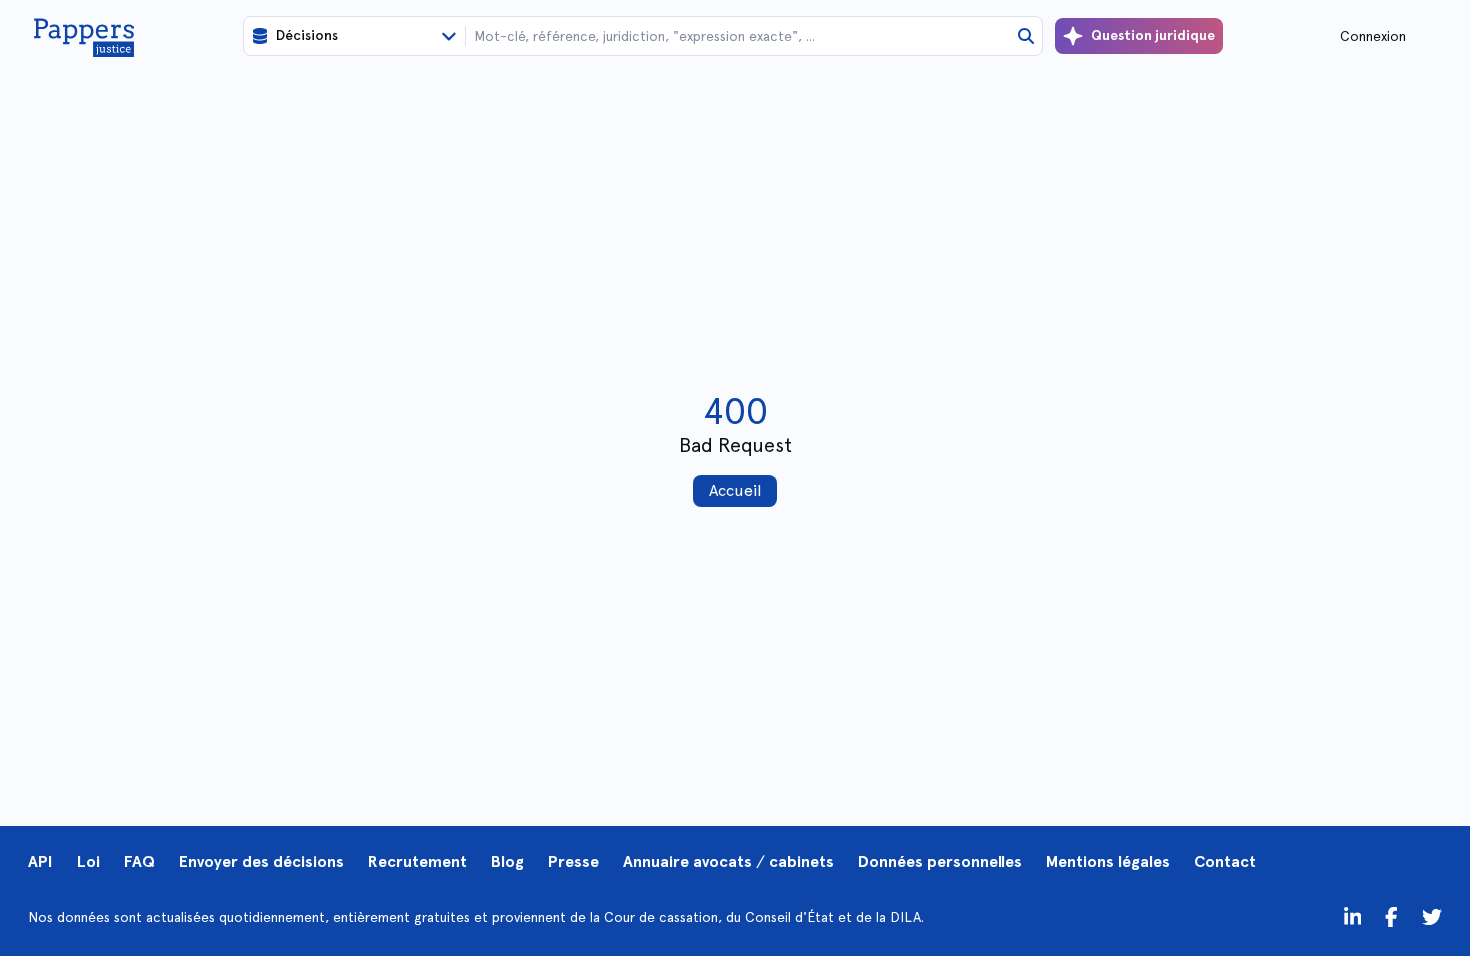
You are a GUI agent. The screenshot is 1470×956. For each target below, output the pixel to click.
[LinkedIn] (1353, 917)
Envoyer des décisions (261, 861)
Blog (507, 861)
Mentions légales (1108, 861)
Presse (573, 861)
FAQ (139, 861)
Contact (1225, 861)
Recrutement (417, 861)
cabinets (801, 861)
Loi (88, 861)
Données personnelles (940, 861)
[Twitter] (1391, 917)
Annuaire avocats (687, 861)
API (40, 861)
